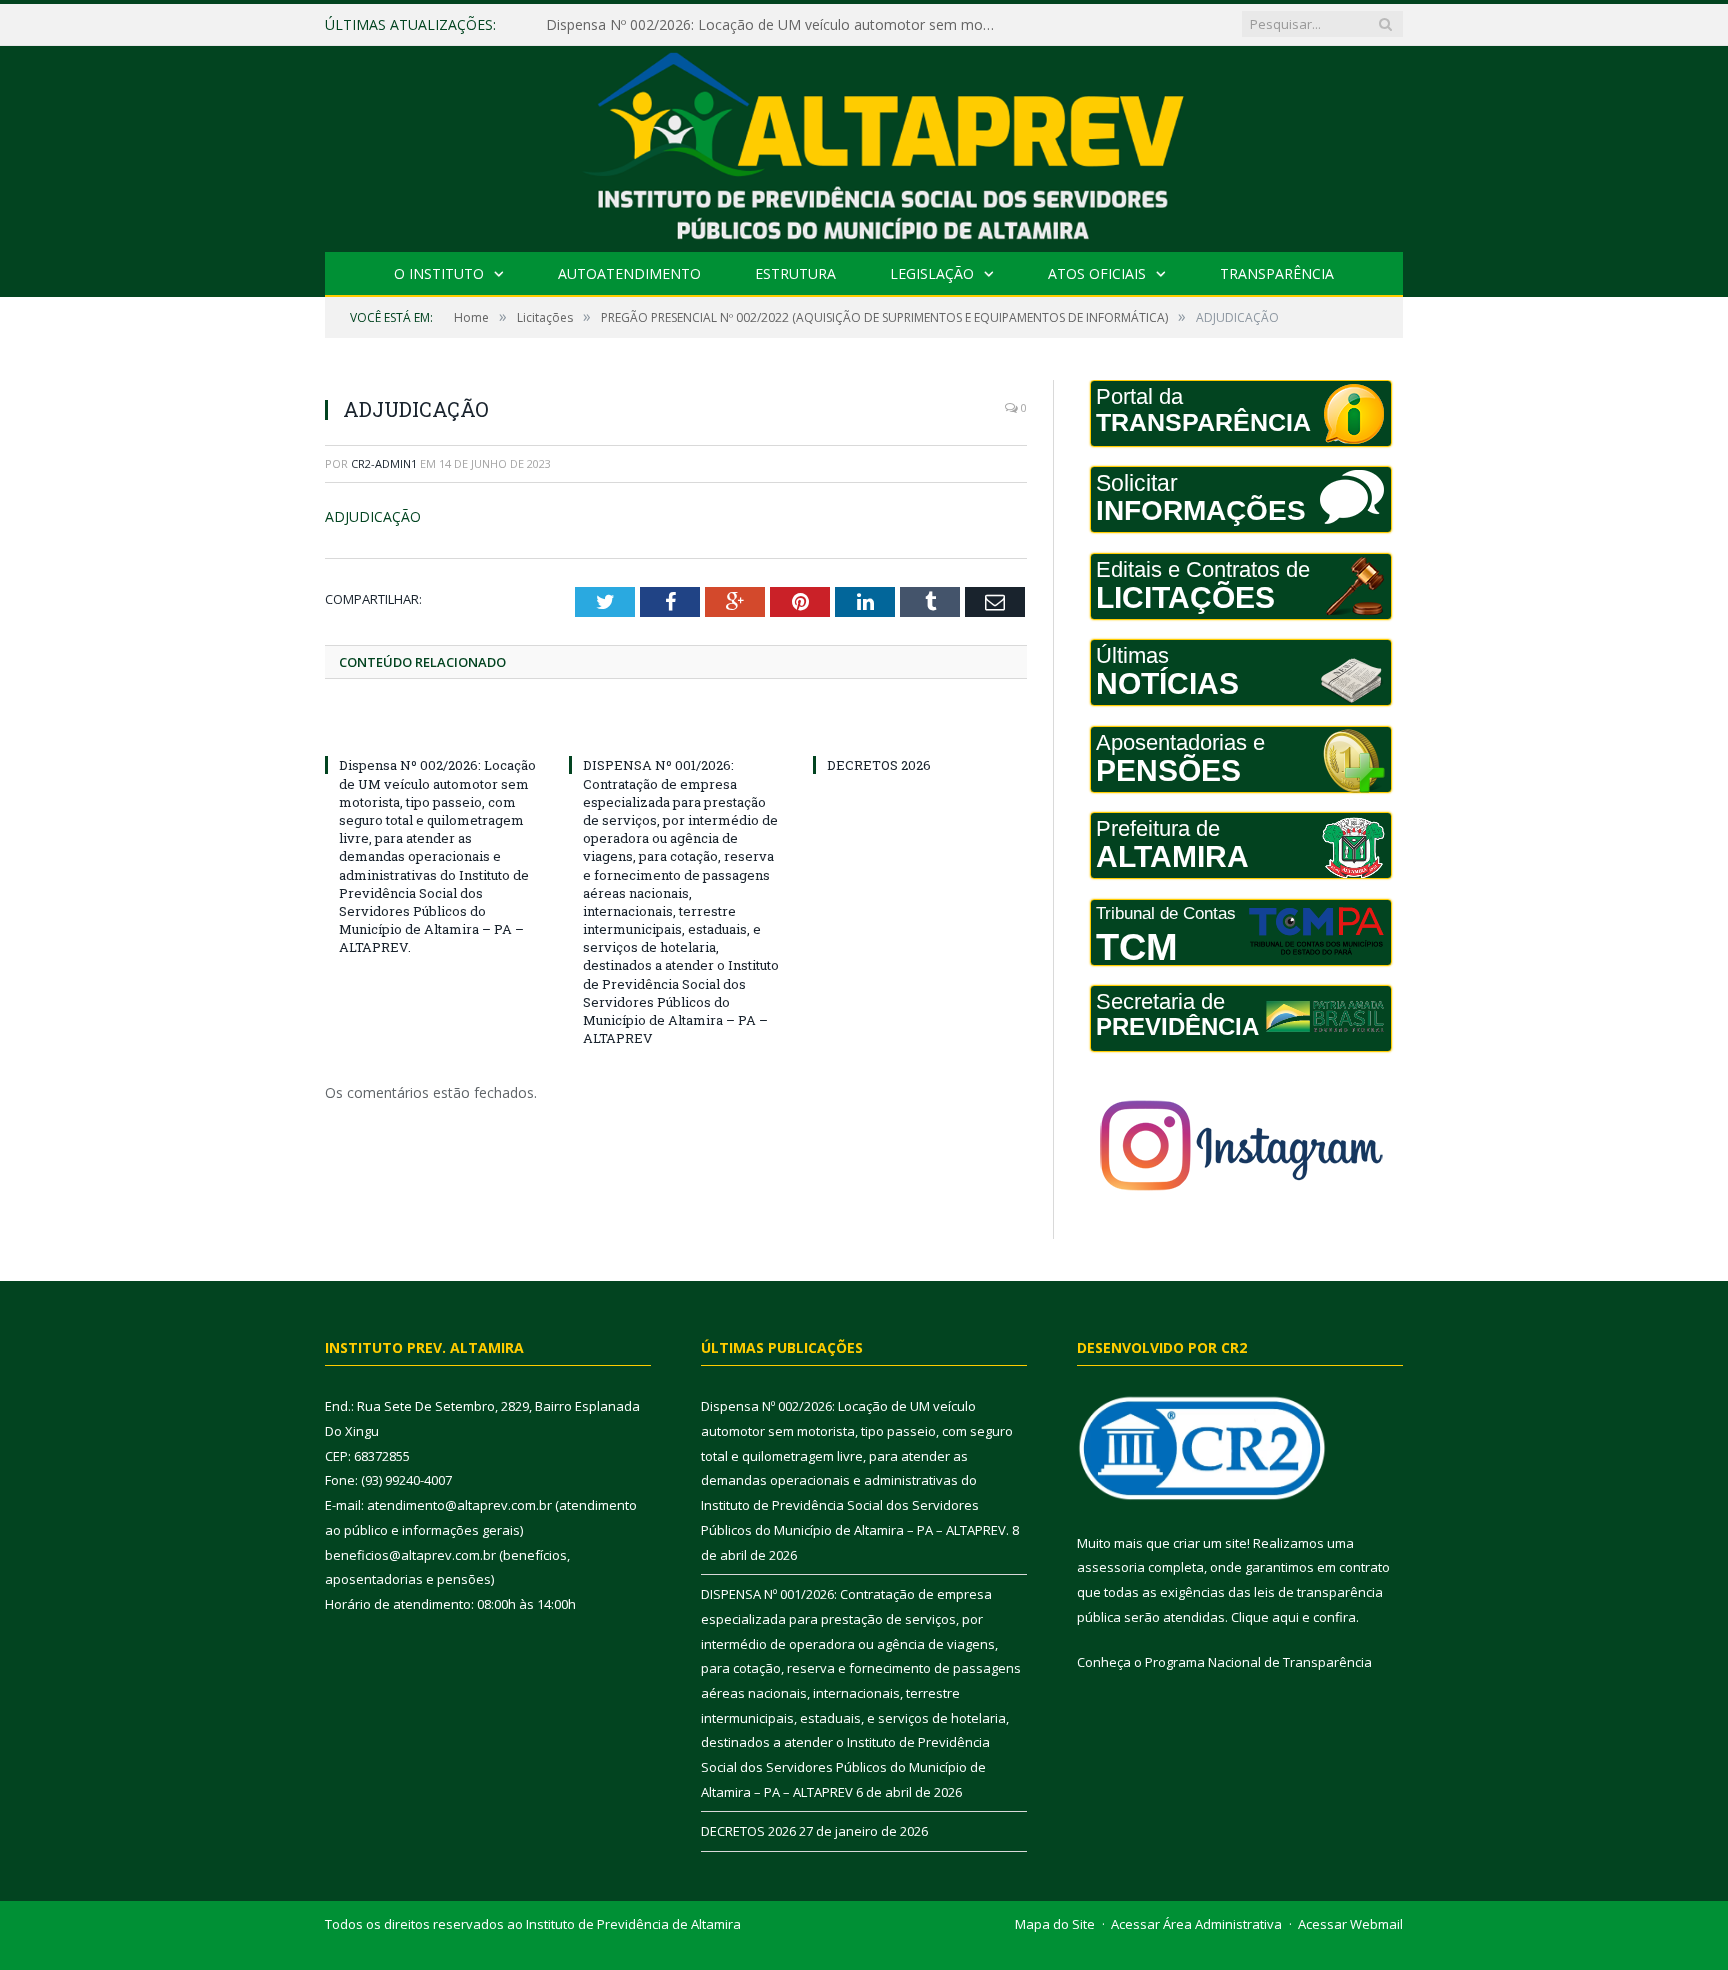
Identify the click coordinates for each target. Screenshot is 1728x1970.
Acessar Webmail (1350, 1924)
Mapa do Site (1055, 1924)
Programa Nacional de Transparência (1258, 1662)
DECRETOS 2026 (879, 765)
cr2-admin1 (384, 463)
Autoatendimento (629, 273)
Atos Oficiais (1097, 273)
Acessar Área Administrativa (1196, 1924)
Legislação (932, 273)
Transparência (1277, 273)
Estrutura (795, 273)
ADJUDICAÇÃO (373, 516)
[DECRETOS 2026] (920, 728)
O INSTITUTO (439, 273)
